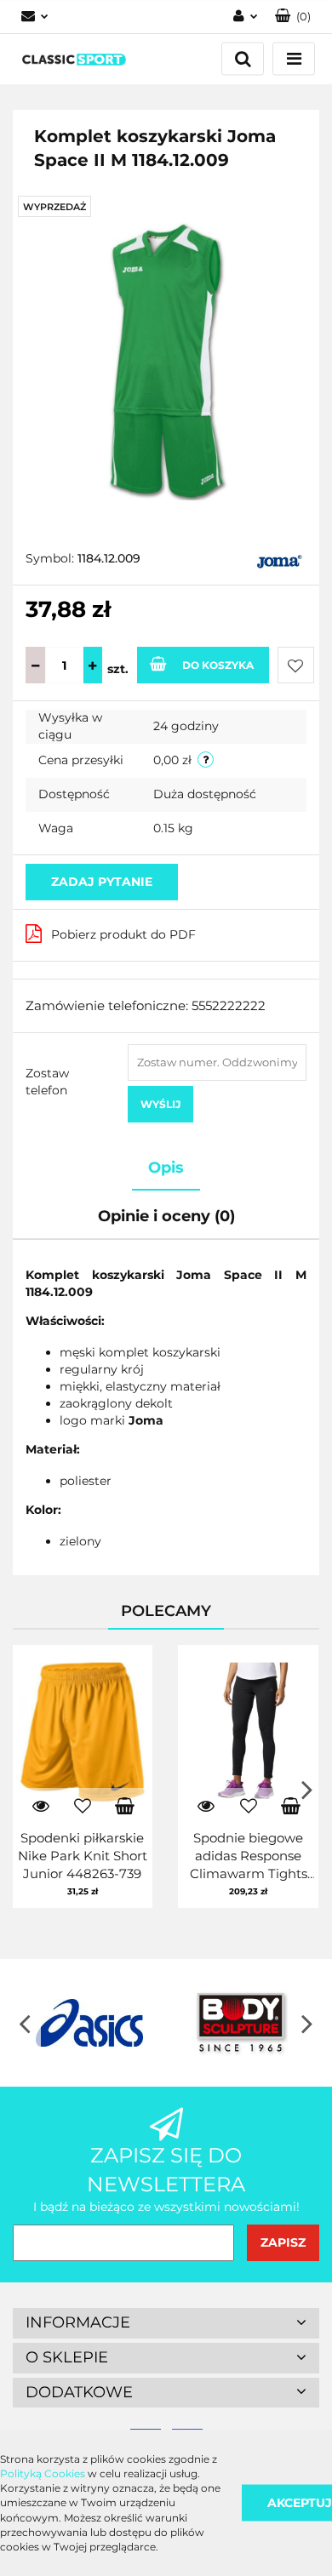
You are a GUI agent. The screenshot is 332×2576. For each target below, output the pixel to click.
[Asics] (89, 2023)
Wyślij (160, 1104)
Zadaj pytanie (102, 882)
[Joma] (280, 560)
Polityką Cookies (43, 2473)
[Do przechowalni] (296, 665)
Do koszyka (218, 665)
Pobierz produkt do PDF (123, 934)
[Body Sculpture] (243, 2023)
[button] (166, 2323)
